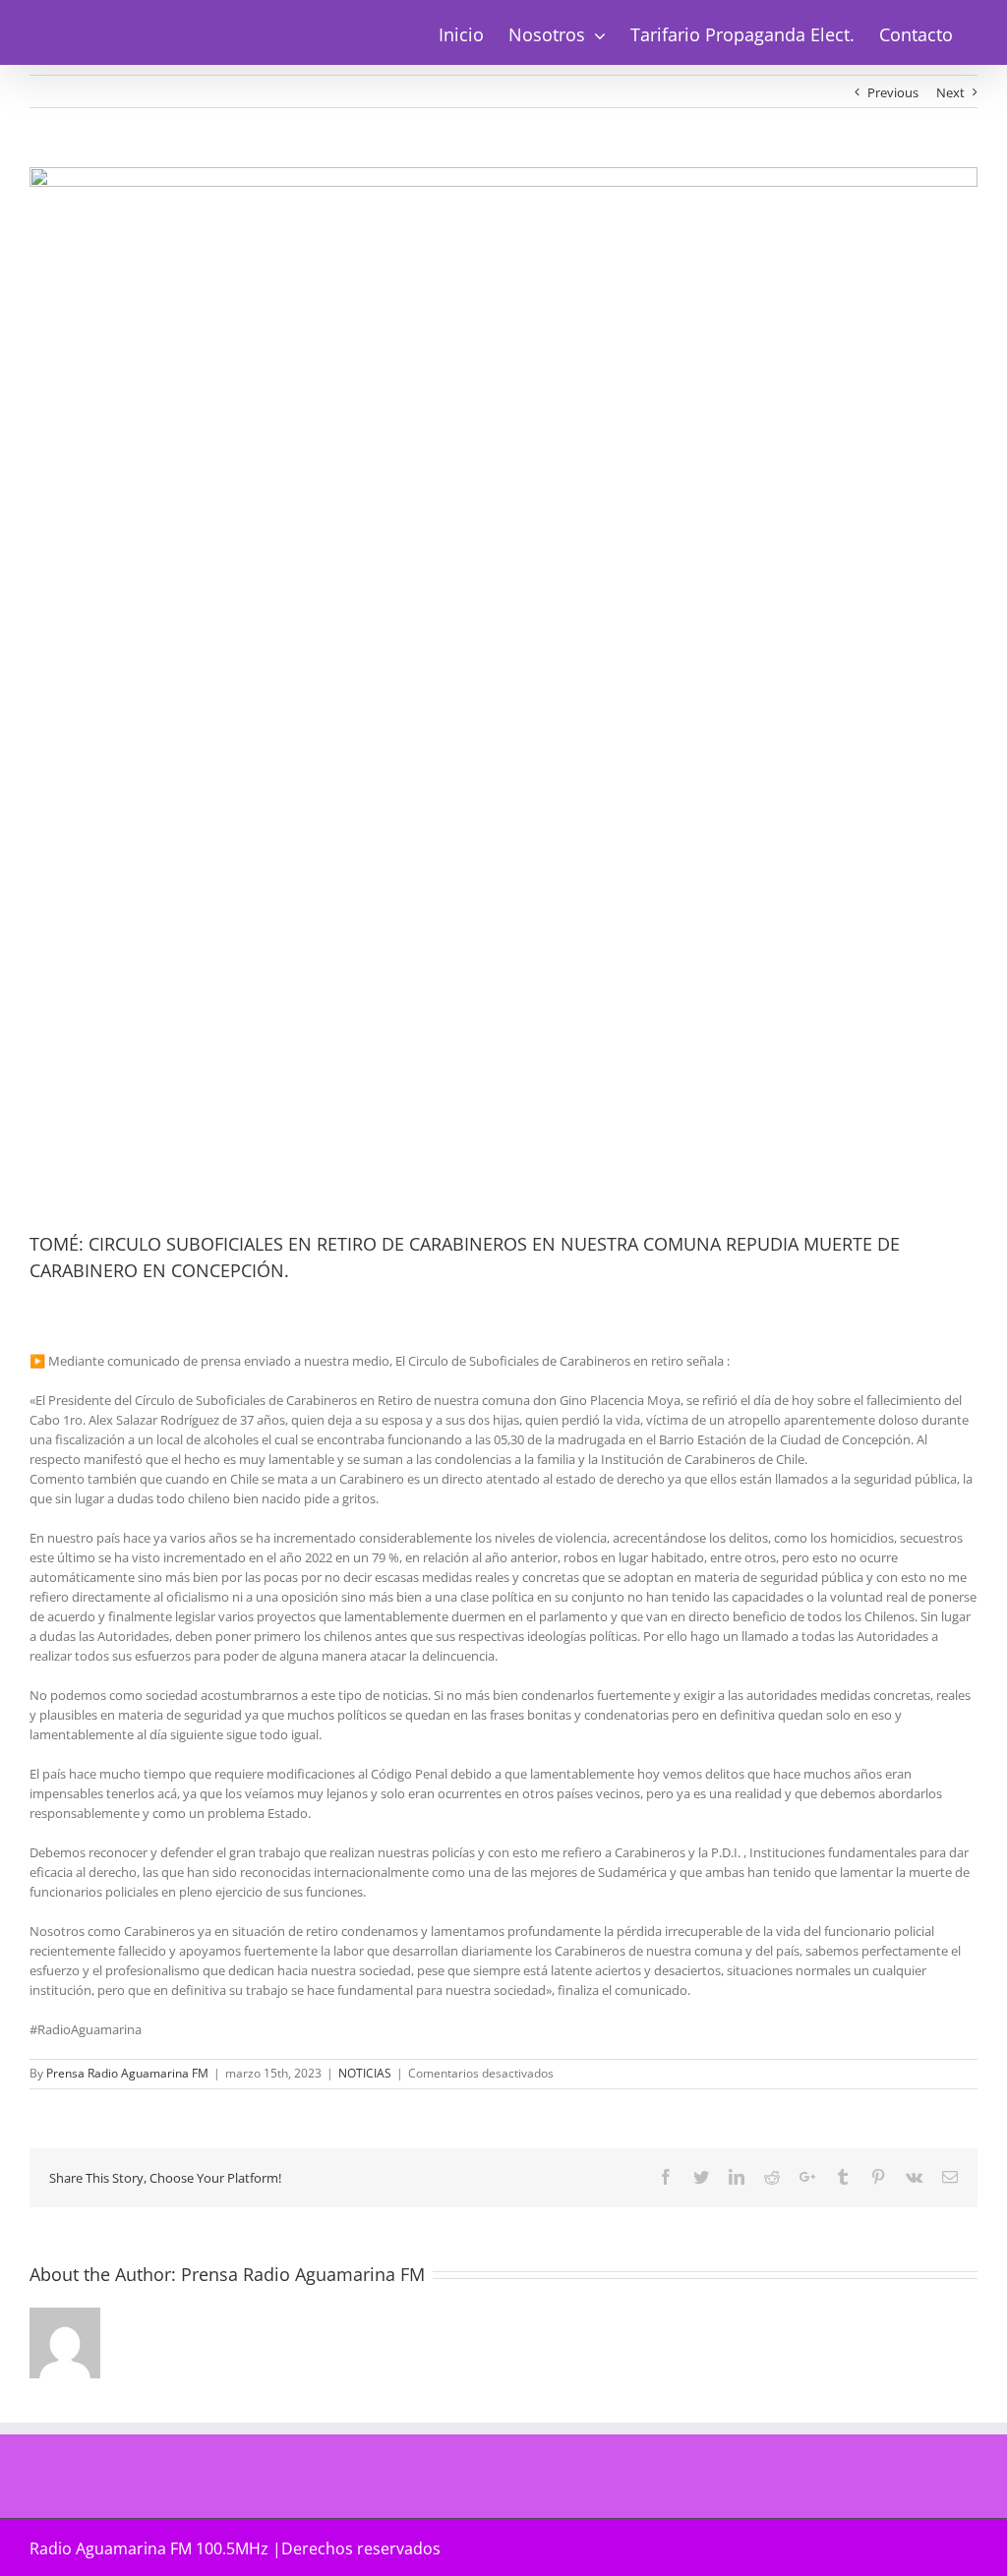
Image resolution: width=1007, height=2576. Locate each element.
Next (950, 92)
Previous (893, 92)
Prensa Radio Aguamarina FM (127, 2073)
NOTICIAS (365, 2073)
